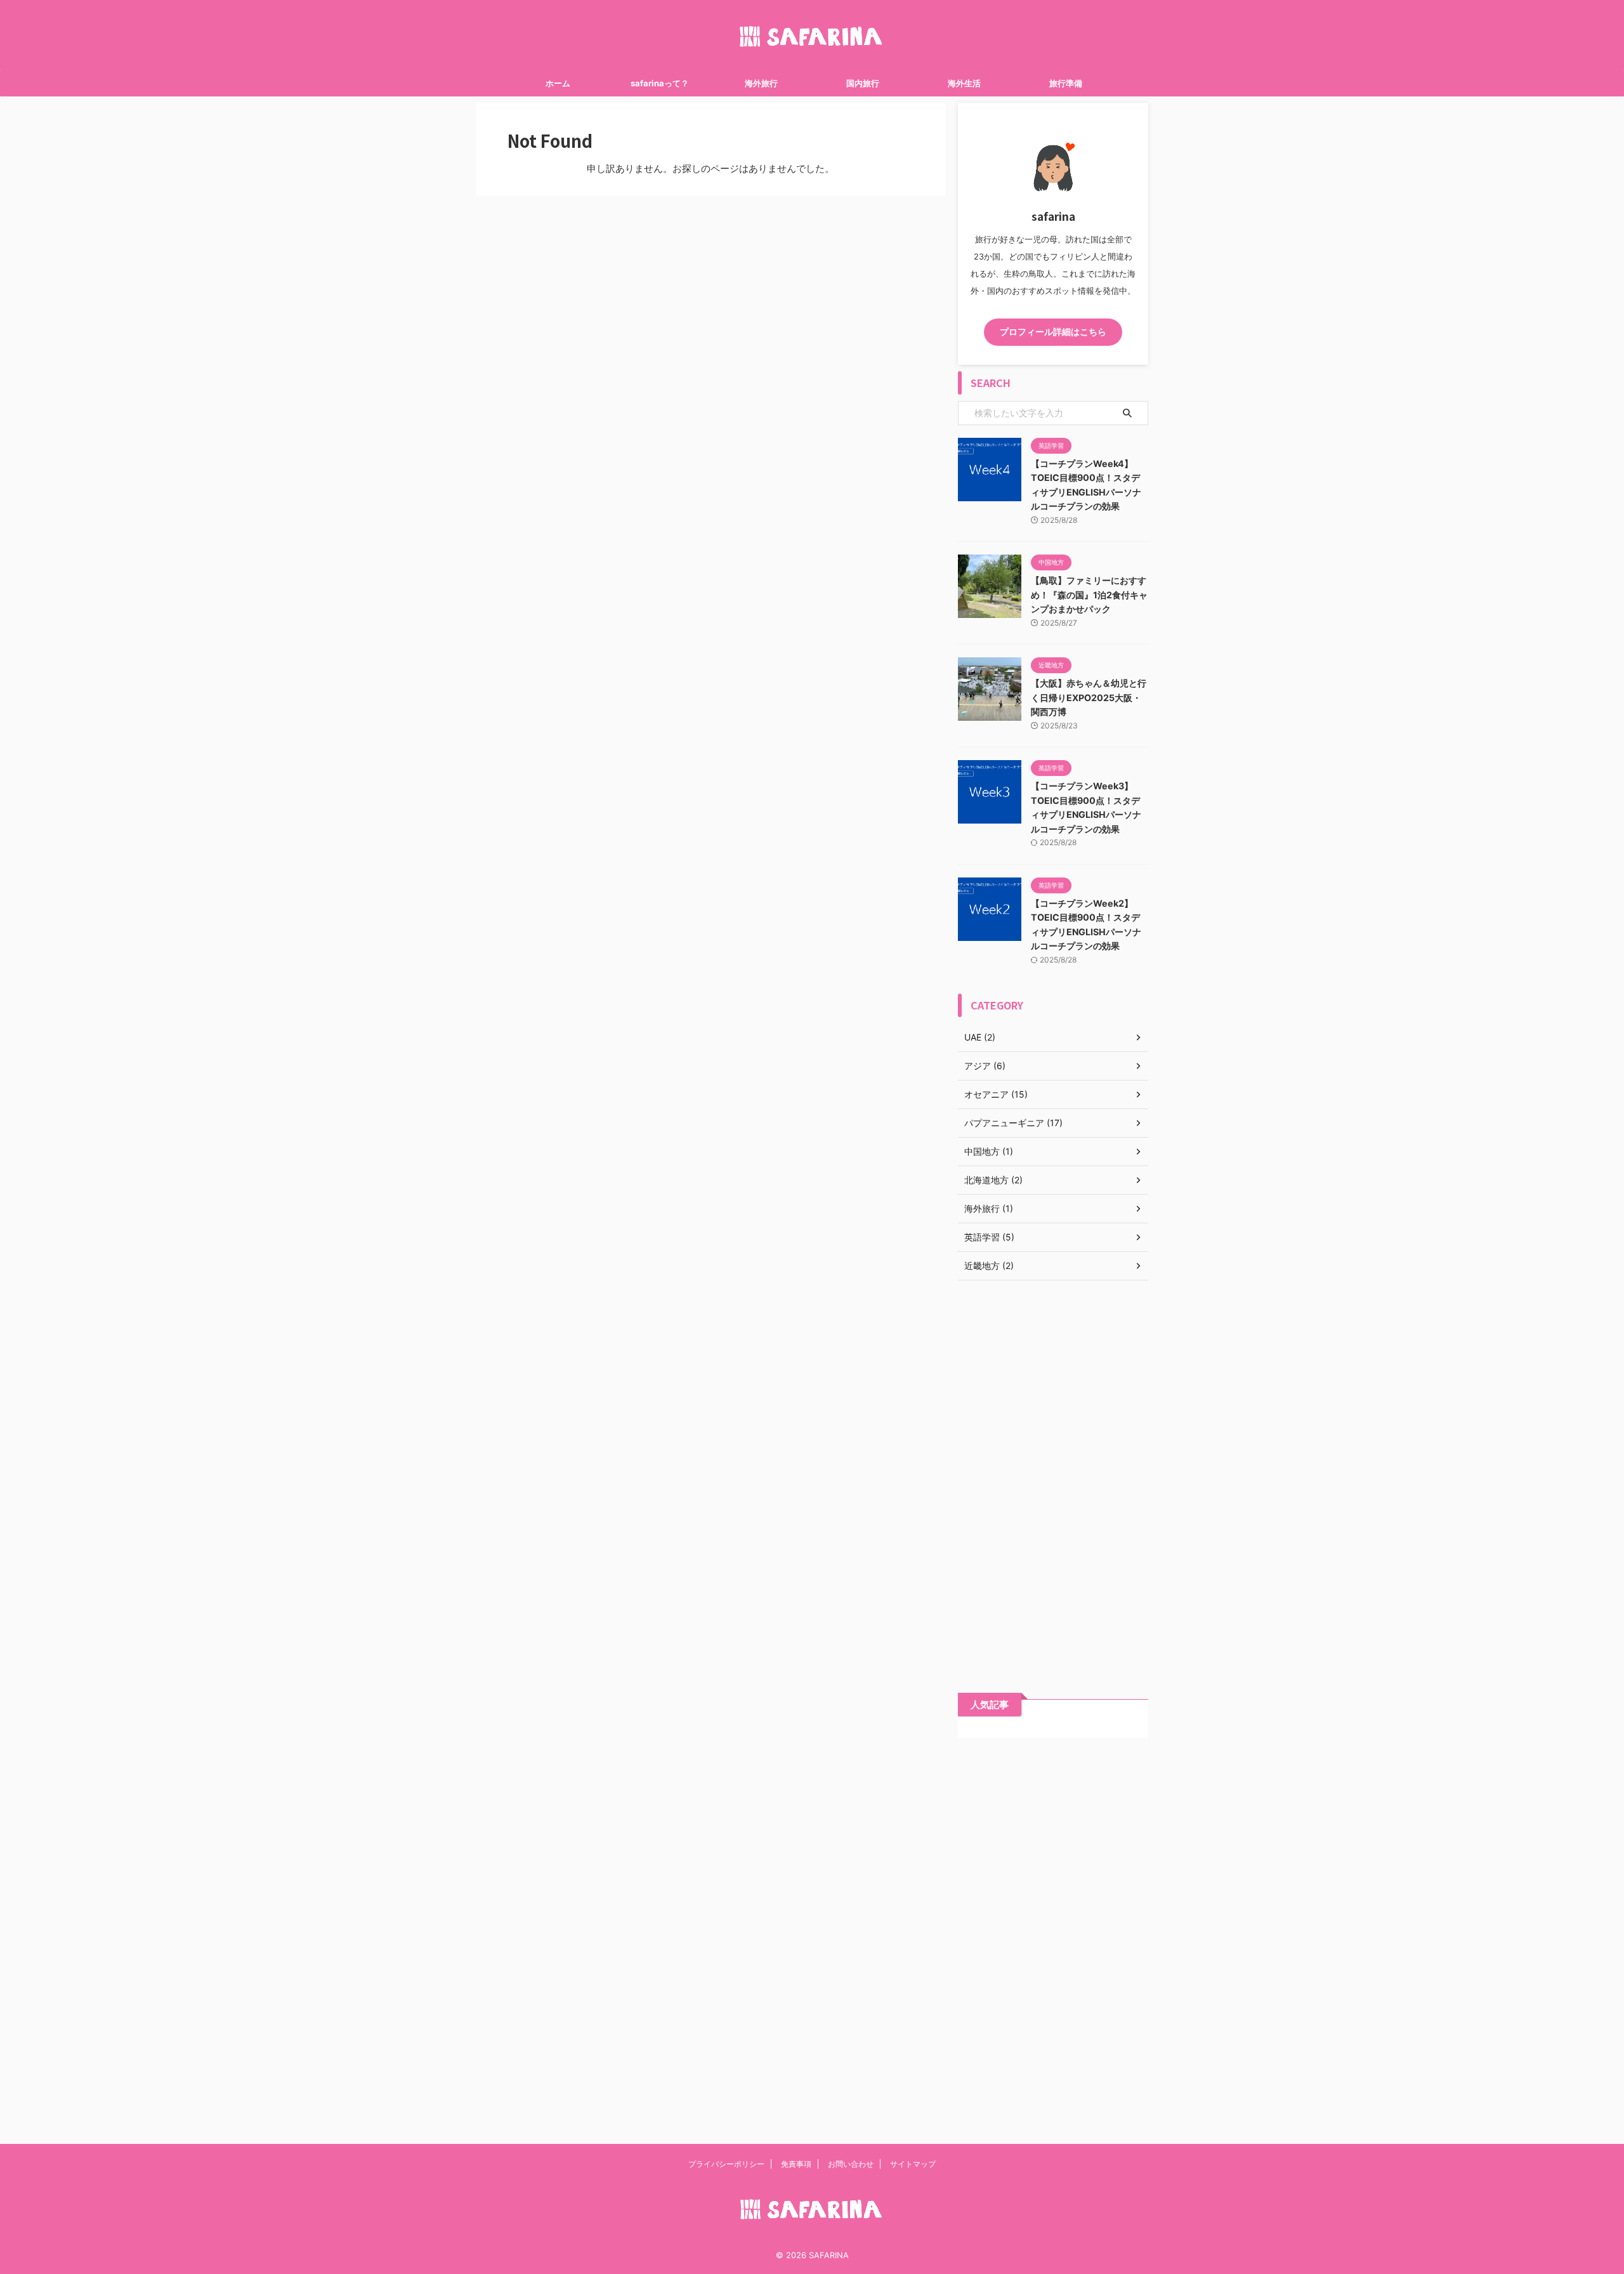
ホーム (558, 83)
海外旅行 (761, 83)
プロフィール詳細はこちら (1053, 332)
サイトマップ (913, 2164)
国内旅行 (863, 83)
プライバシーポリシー (726, 2164)
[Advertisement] (1053, 1477)
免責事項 (796, 2164)
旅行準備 (1066, 83)
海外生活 (964, 83)
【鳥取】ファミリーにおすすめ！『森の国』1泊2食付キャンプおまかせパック (1089, 595)
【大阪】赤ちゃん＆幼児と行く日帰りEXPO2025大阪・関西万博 (1089, 697)
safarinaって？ (660, 83)
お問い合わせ (851, 2164)
